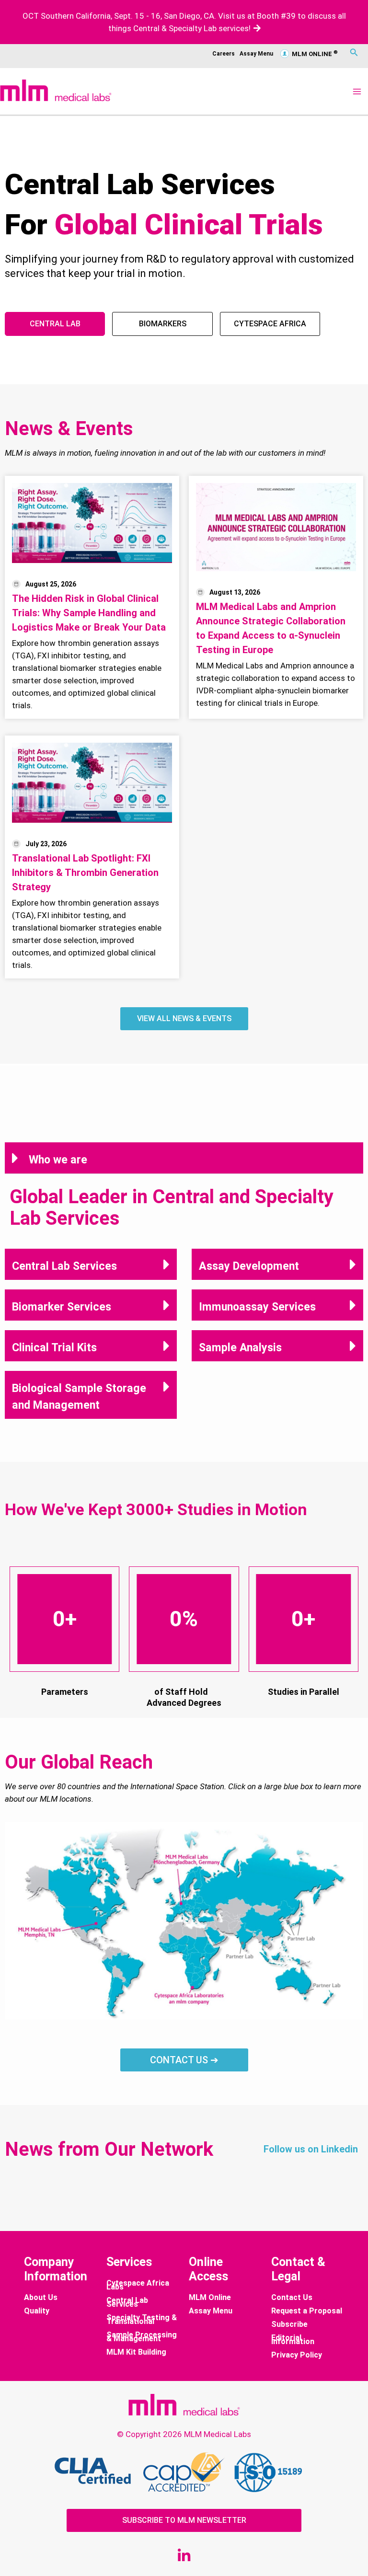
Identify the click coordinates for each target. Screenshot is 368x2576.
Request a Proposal (307, 2311)
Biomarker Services (62, 1307)
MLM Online (210, 2298)
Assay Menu (256, 54)
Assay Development (249, 1266)
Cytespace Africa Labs (138, 2285)
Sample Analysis (240, 1347)
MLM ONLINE (314, 54)
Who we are (58, 1160)
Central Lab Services (64, 1266)
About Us (41, 2298)
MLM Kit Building (136, 2352)
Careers (224, 54)
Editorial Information (293, 2340)
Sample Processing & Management (142, 2337)
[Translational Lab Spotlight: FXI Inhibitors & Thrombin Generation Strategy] (92, 783)
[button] (184, 1158)
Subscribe (289, 2324)
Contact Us (292, 2298)
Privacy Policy (297, 2355)
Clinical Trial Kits (54, 1347)
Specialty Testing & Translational (142, 2320)
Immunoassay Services (257, 1307)
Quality (37, 2311)
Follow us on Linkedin (311, 2149)
